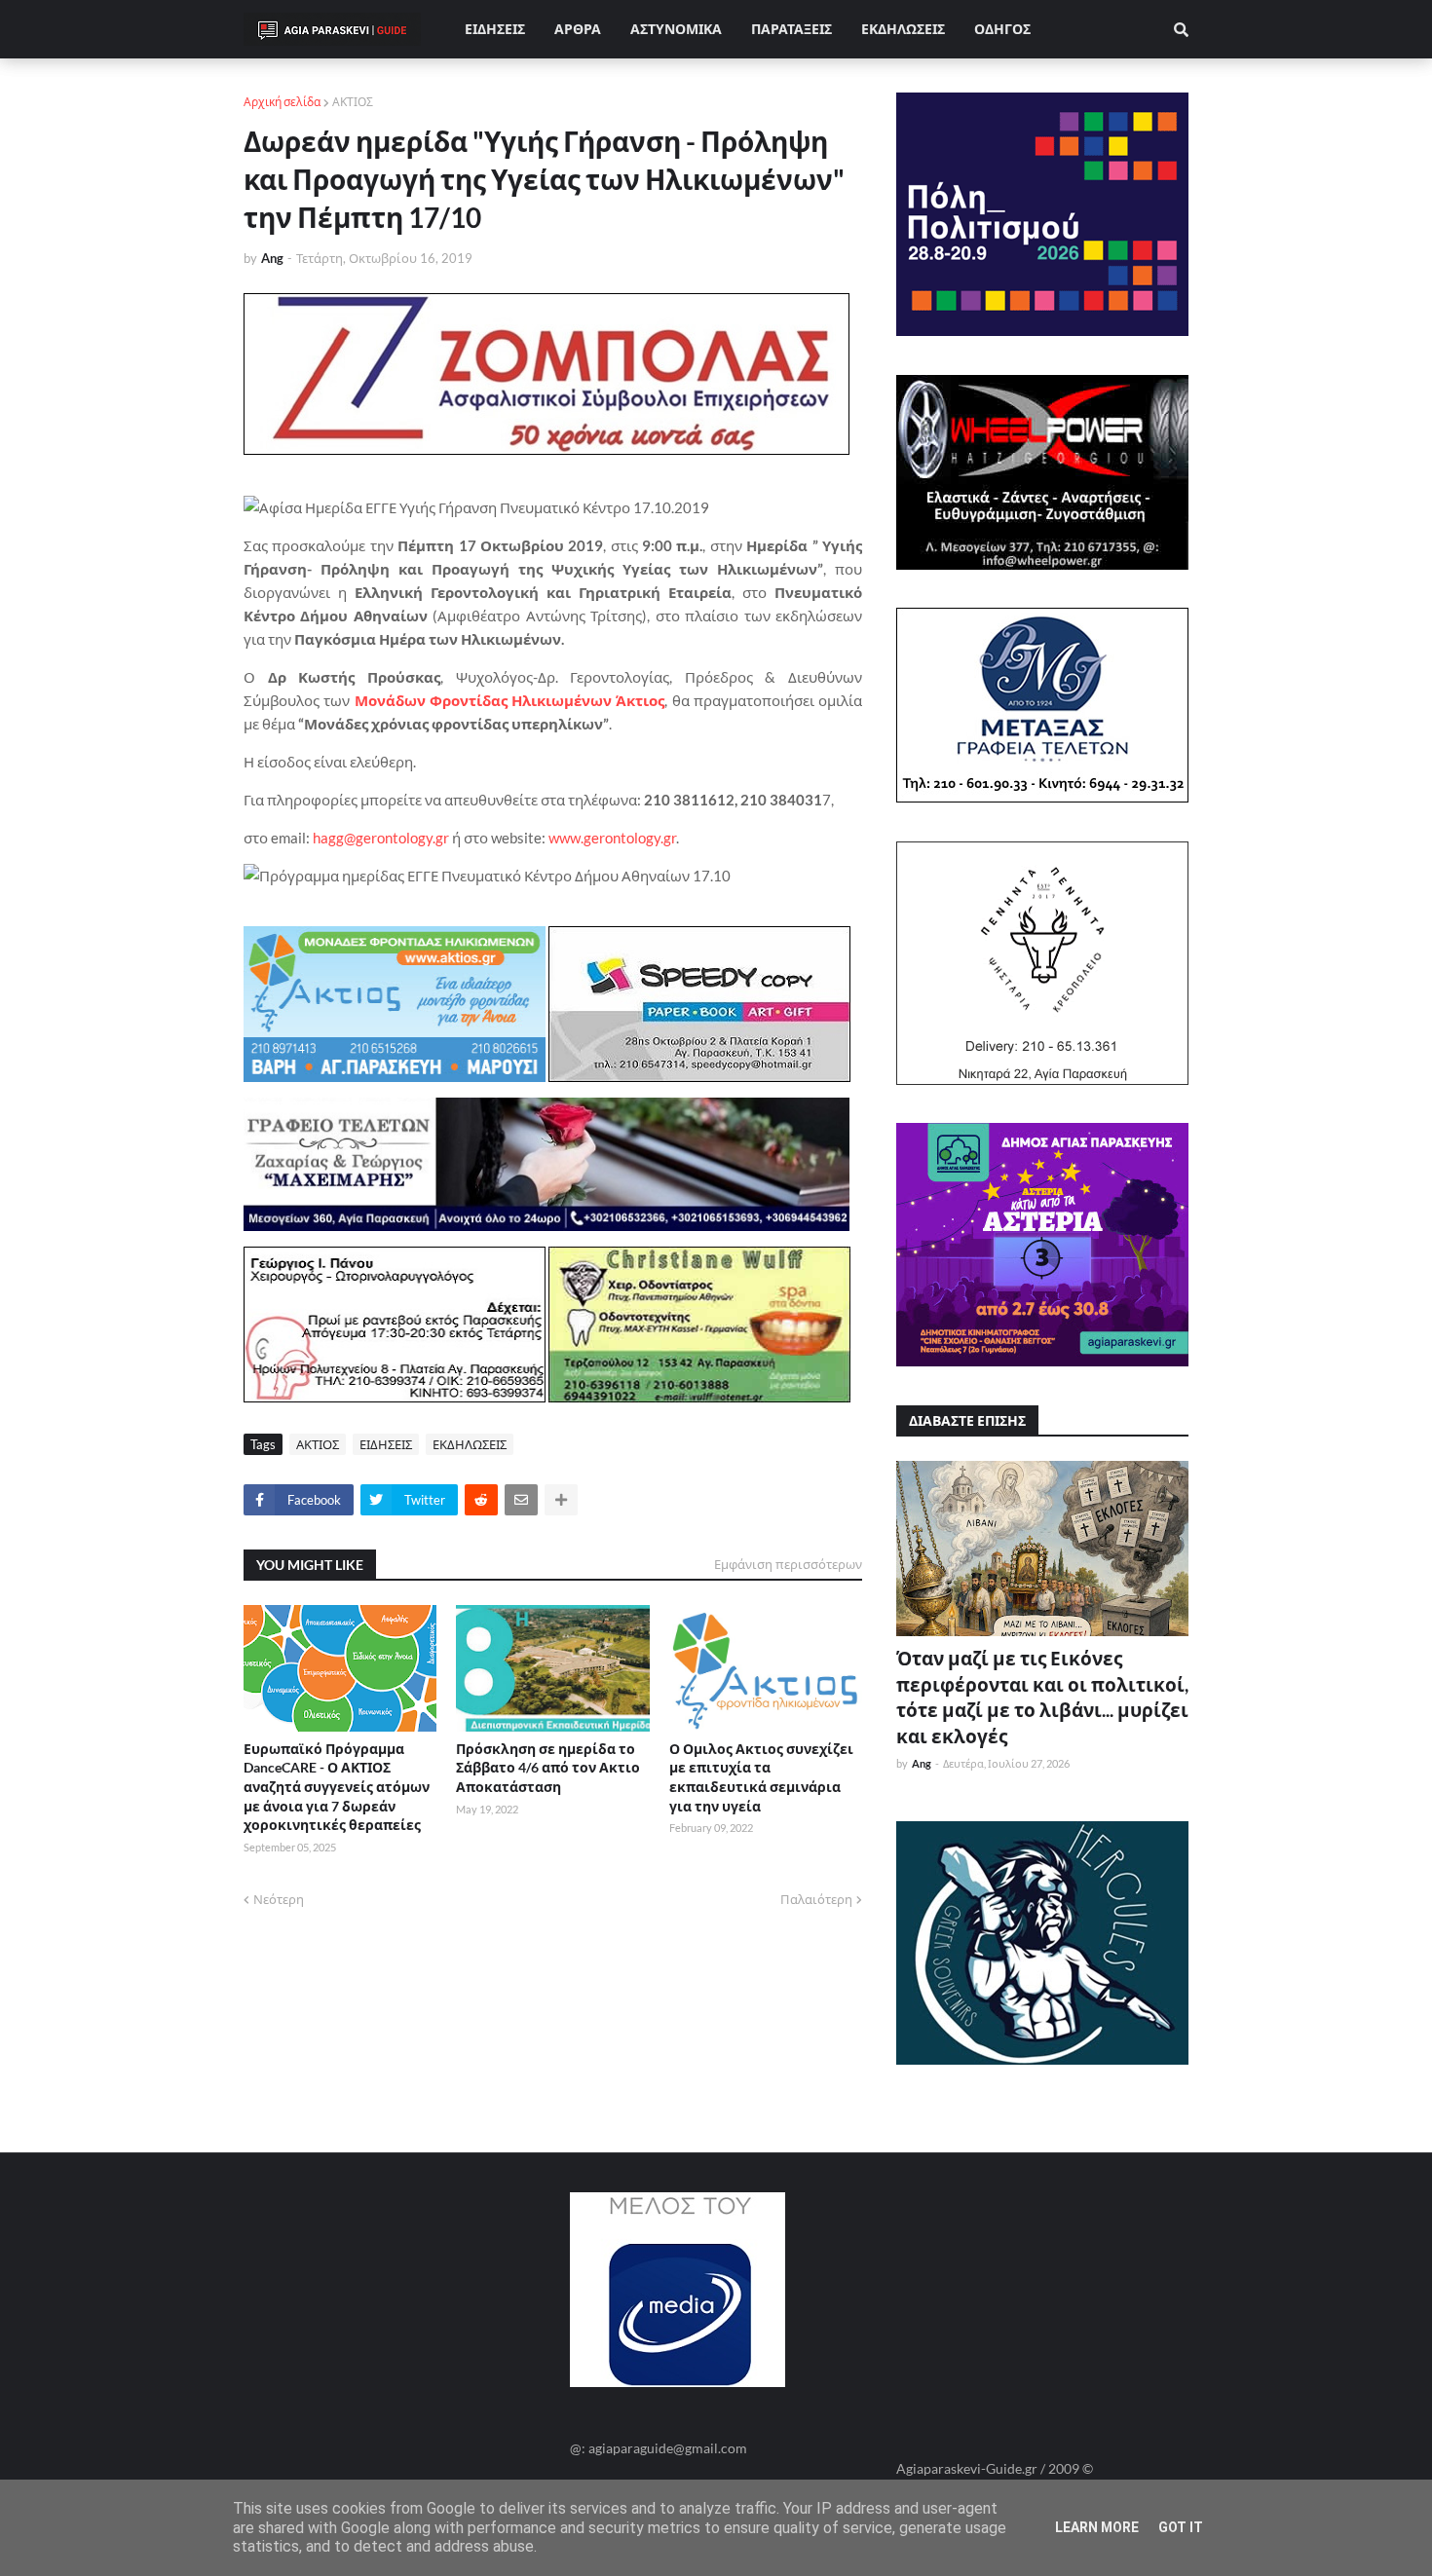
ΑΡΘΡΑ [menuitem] (578, 29)
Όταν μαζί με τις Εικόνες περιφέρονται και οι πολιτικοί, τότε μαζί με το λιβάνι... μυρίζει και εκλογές (1042, 1697)
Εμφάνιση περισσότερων (788, 1564)
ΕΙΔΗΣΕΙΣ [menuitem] (495, 29)
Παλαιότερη (816, 1899)
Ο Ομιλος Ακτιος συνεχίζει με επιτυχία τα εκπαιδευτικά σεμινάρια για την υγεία (761, 1777)
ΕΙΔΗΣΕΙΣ (386, 1444)
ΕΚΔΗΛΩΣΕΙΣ (470, 1444)
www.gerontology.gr (612, 838)
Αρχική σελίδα (282, 102)
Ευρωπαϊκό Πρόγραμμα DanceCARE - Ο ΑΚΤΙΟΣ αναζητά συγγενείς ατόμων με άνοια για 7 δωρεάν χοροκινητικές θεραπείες (337, 1787)
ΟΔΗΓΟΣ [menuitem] (1002, 29)
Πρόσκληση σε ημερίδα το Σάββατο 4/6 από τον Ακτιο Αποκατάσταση (548, 1768)
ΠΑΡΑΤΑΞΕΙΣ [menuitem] (791, 29)
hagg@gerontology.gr (381, 838)
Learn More (1097, 2527)
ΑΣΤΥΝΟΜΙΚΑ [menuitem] (676, 29)
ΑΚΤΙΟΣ (353, 102)
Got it (1181, 2527)
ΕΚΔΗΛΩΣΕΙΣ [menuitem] (903, 29)
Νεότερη (279, 1899)
